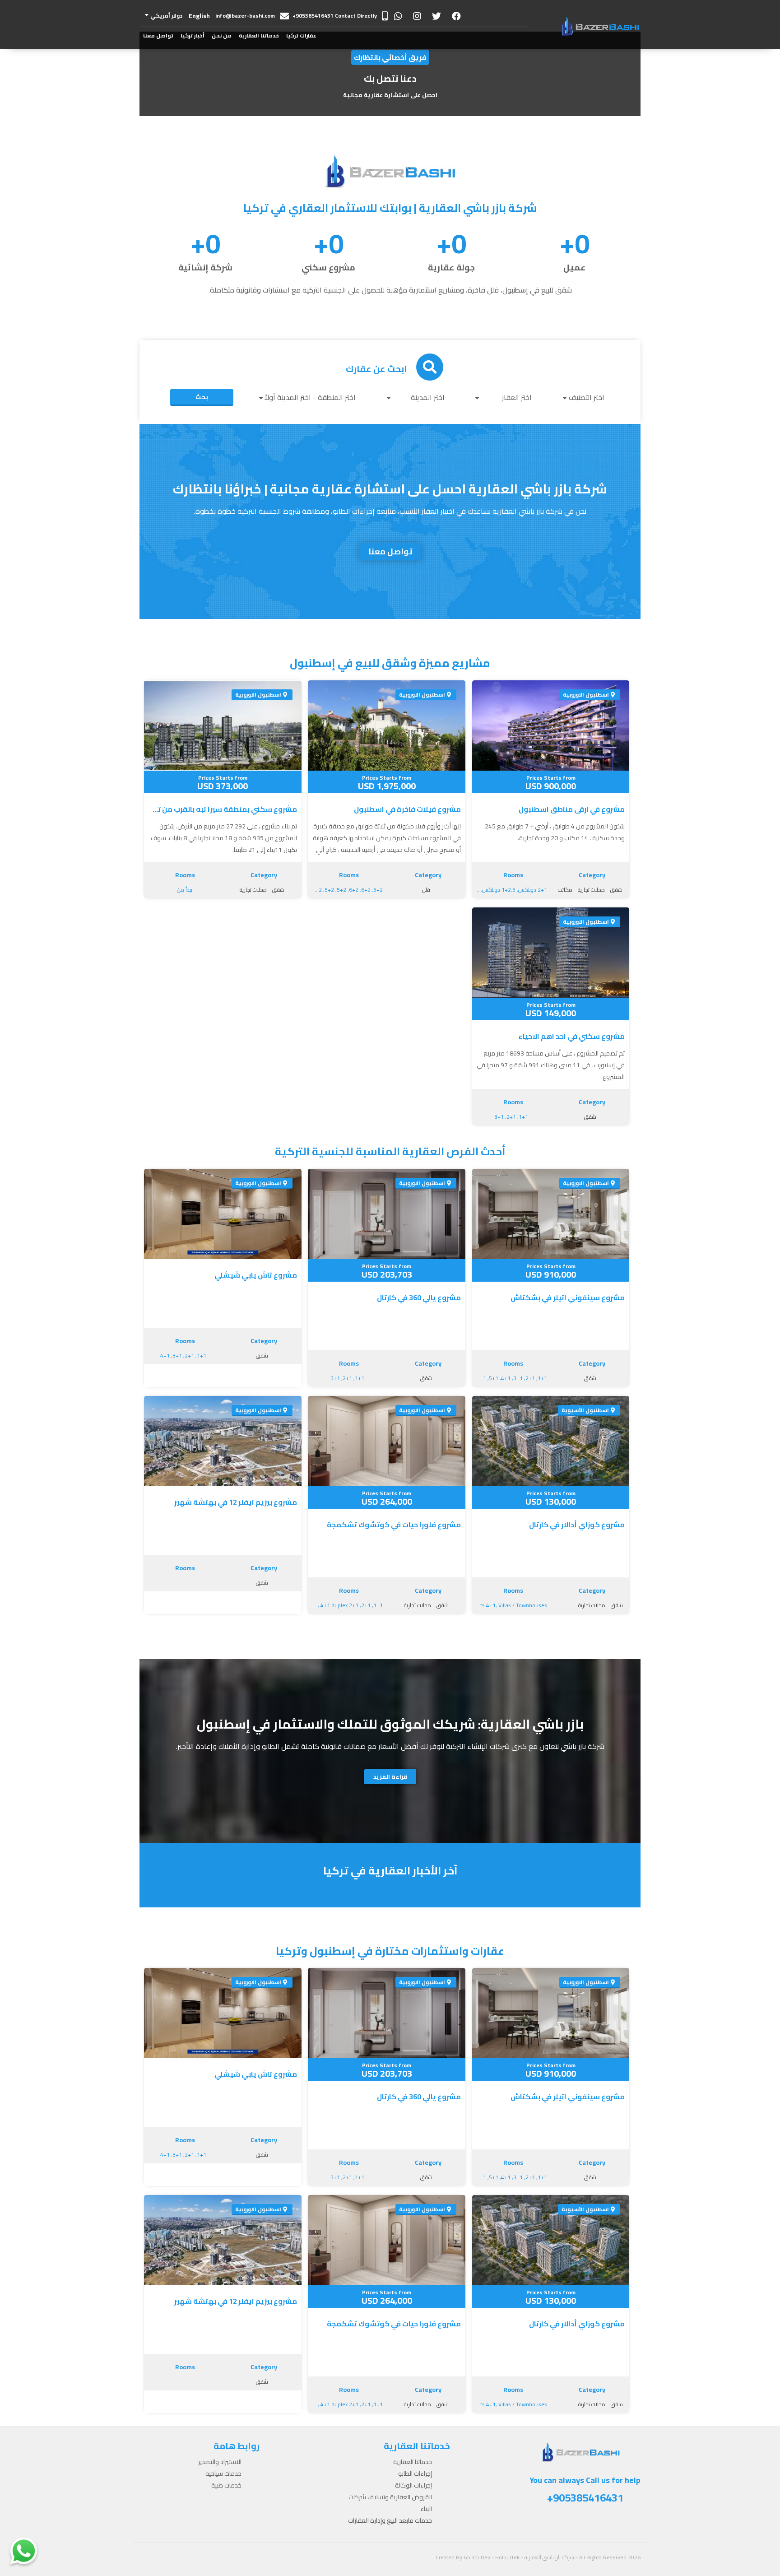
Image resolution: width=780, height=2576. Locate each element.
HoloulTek (507, 2557)
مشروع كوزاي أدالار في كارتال (577, 1525)
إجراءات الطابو (261, 63)
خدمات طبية (226, 2485)
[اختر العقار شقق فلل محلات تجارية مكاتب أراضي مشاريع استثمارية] (506, 397)
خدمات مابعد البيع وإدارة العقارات (248, 126)
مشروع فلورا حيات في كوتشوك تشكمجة (394, 1525)
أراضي (309, 153)
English (199, 16)
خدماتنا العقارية (259, 35)
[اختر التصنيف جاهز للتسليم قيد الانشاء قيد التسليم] (586, 397)
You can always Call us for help (585, 2490)
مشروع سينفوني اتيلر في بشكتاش (568, 1297)
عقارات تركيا (301, 35)
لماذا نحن (220, 117)
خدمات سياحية (223, 2474)
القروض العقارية (259, 99)
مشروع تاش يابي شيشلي (256, 1275)
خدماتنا (222, 81)
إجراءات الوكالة (260, 81)
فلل (426, 890)
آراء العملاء (217, 99)
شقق (616, 890)
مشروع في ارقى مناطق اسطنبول (572, 809)
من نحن (222, 35)
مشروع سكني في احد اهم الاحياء (571, 1036)
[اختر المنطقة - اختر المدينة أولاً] (310, 397)
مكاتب (565, 890)
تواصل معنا (158, 35)
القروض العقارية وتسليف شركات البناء (390, 2503)
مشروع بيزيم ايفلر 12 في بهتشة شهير (236, 1502)
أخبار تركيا (193, 35)
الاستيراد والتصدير (220, 2462)
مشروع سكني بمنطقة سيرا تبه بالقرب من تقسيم (223, 809)
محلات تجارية (591, 890)
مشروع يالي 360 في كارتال (419, 1297)
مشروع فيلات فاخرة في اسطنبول (407, 809)
